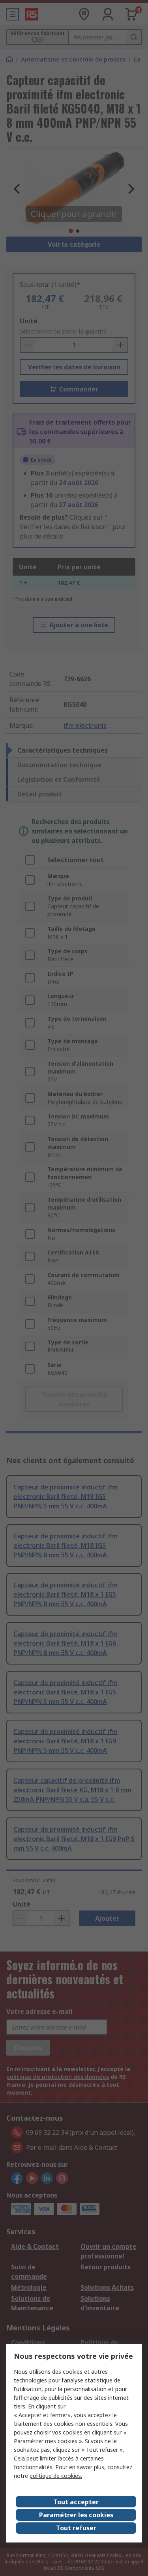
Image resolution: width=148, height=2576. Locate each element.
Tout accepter (76, 2502)
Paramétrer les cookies (76, 2515)
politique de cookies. (56, 2476)
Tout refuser (76, 2528)
